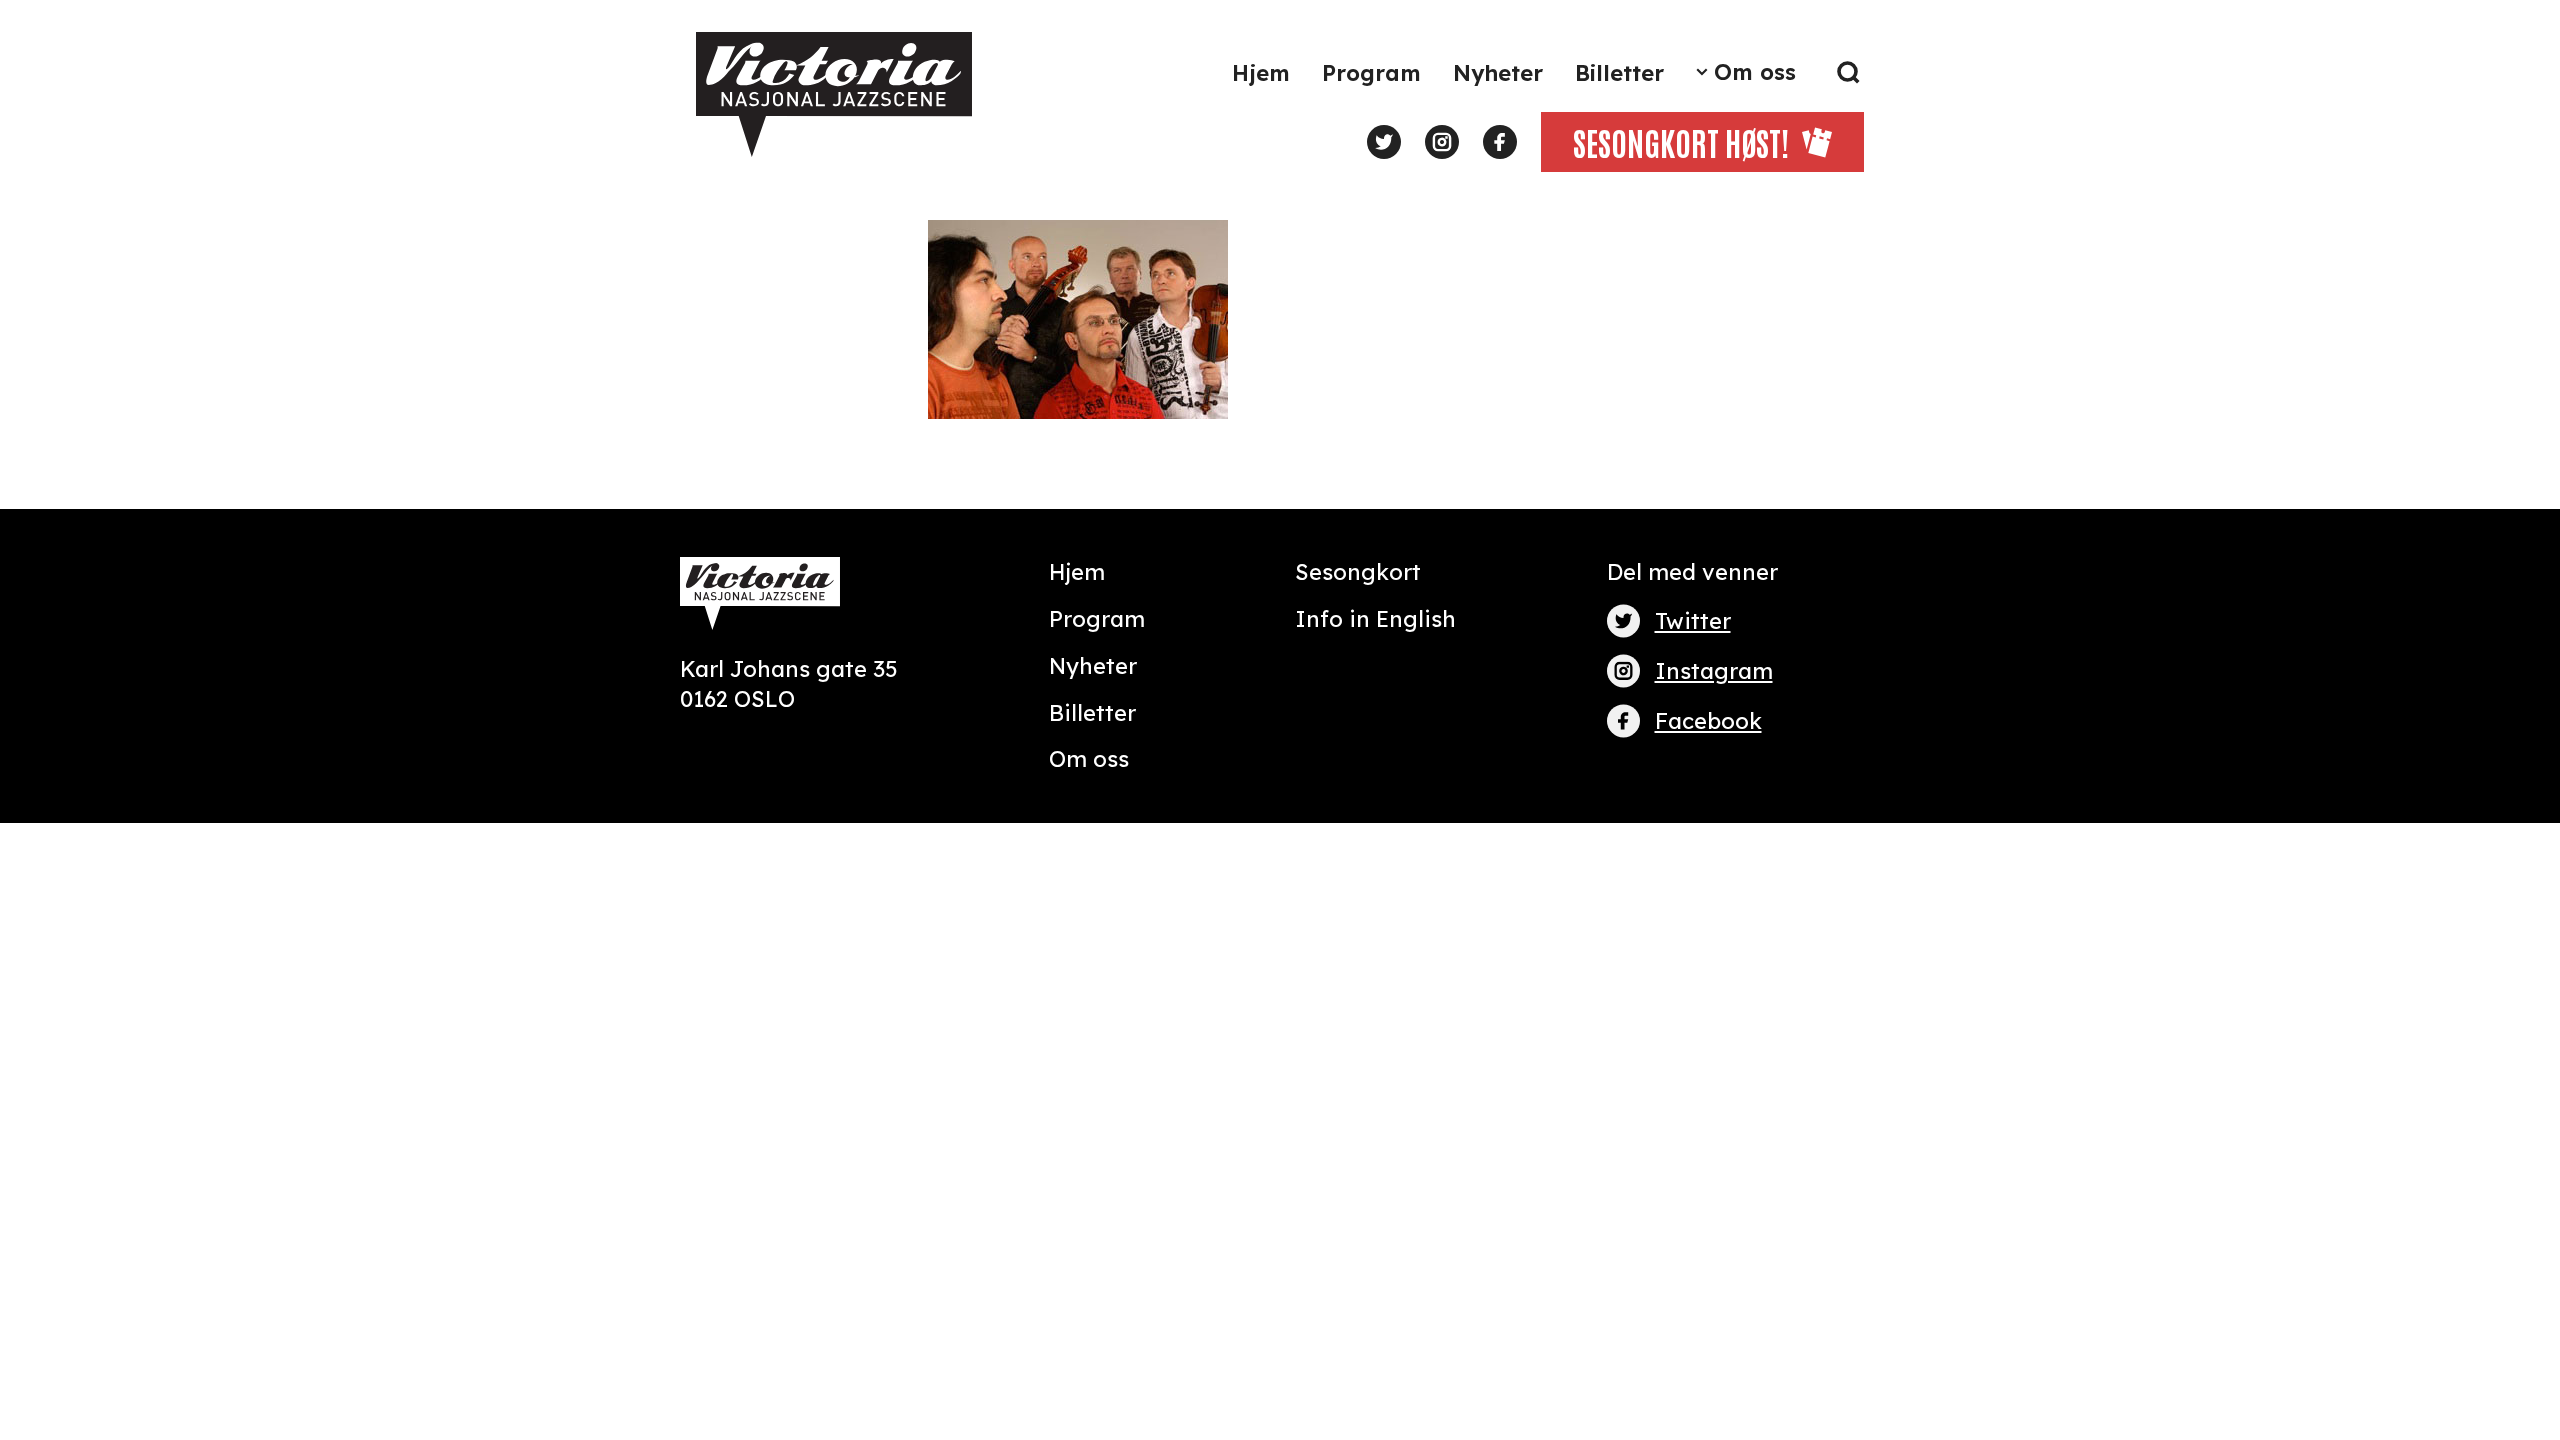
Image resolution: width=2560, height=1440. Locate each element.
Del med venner (1692, 572)
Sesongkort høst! (1681, 141)
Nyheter (1498, 73)
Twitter (1693, 621)
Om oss (1755, 72)
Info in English (1375, 619)
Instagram (1714, 671)
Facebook (1708, 721)
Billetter (1619, 73)
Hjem (1261, 73)
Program (1371, 73)
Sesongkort (1358, 572)
